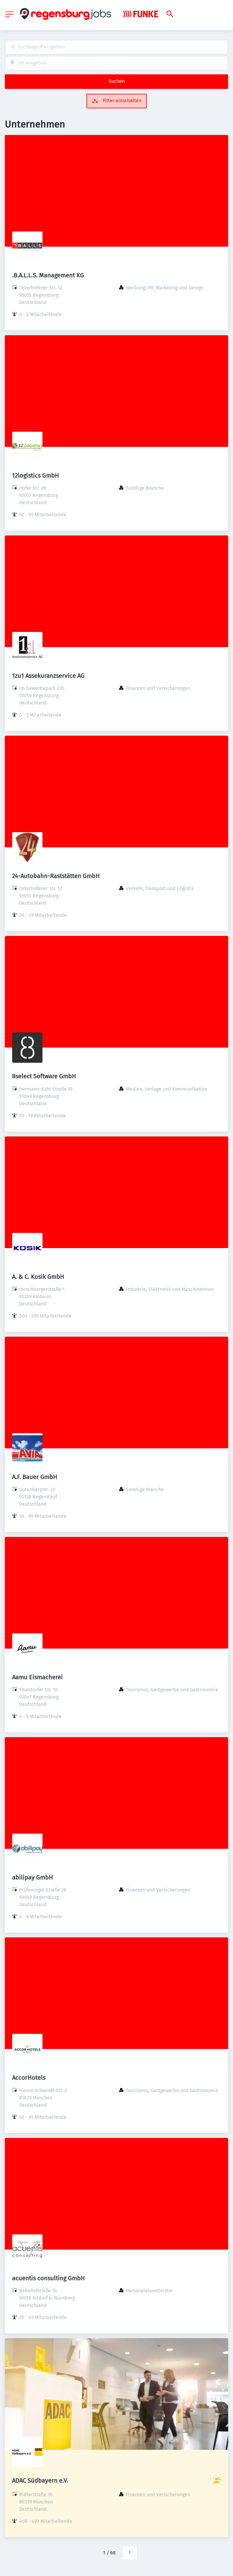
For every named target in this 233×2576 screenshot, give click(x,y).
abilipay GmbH (33, 1877)
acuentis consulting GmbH (49, 2278)
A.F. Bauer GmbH (35, 1477)
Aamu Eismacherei (37, 1677)
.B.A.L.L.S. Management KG (48, 275)
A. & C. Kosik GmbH (38, 1277)
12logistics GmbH (36, 475)
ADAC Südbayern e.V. (40, 2480)
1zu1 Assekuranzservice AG (48, 676)
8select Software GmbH (44, 1076)
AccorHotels (29, 2078)
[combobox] (116, 47)
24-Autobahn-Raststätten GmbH (56, 876)
